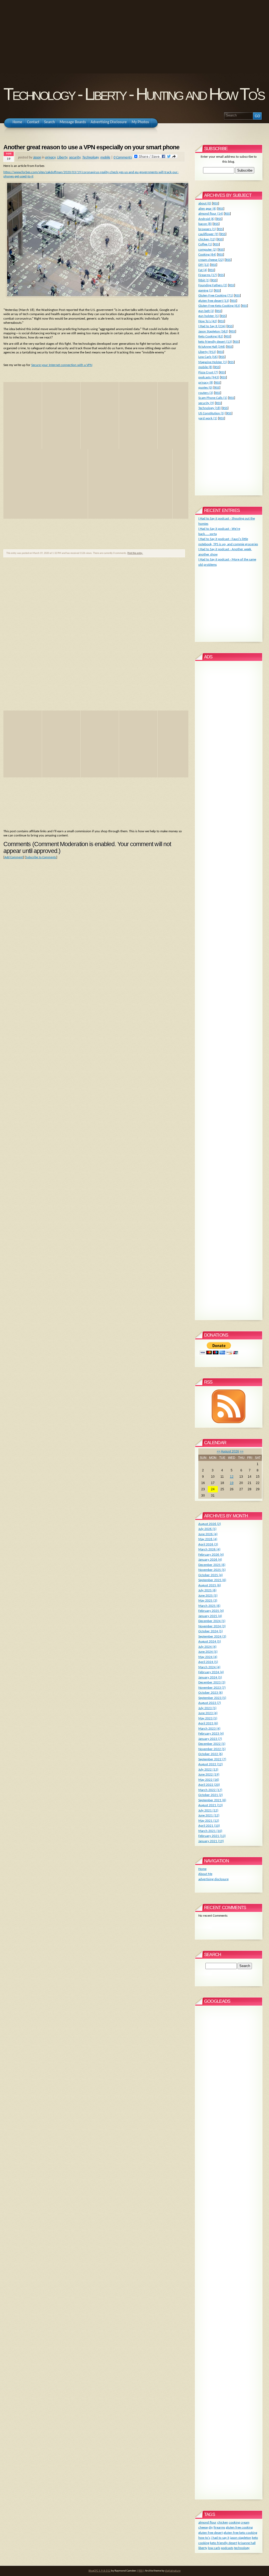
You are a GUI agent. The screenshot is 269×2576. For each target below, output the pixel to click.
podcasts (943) (209, 377)
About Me (205, 1874)
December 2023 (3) (212, 1682)
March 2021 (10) (210, 1831)
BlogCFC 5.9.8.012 (100, 2571)
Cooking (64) (207, 255)
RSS (216, 203)
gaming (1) (206, 291)
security (75, 158)
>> (242, 1451)
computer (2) (208, 250)
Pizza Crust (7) (208, 372)
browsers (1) (207, 229)
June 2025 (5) (208, 1596)
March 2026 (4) (209, 1549)
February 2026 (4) (211, 1555)
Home (202, 1869)
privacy (50, 158)
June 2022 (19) (209, 1775)
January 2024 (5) (210, 1677)
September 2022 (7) (212, 1759)
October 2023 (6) (211, 1693)
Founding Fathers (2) (213, 285)
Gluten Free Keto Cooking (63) (219, 306)
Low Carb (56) (208, 357)
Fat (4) (203, 270)
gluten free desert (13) (214, 301)
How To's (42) (208, 321)
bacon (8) (205, 224)
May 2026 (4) (208, 1539)
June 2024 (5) (208, 1652)
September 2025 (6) (212, 1580)
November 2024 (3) (212, 1626)
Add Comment (14, 857)
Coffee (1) (205, 244)
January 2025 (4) (210, 1616)
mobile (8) (205, 367)
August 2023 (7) (210, 1703)
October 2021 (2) (211, 1795)
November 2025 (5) (212, 1570)
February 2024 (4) (211, 1672)
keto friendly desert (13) (215, 342)
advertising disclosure (213, 1879)
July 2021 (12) (208, 1811)
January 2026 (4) (210, 1560)
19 (232, 1483)
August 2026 (230, 1451)
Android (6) (206, 219)
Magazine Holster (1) (213, 362)
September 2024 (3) (212, 1637)
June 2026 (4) (208, 1534)
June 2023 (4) (208, 1713)
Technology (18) (209, 408)
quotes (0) (205, 388)
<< (219, 1451)
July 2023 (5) (207, 1708)
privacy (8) (206, 383)
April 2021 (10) (209, 1826)
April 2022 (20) (209, 1785)
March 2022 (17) (210, 1790)
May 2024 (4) (208, 1657)
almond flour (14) (211, 214)
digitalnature (173, 2571)
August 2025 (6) (210, 1585)
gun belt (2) (206, 311)
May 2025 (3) (208, 1601)
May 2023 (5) (208, 1718)
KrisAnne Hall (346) (212, 347)
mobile (105, 158)
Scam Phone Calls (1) (213, 398)
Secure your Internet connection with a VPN (62, 365)
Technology (90, 158)
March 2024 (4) (209, 1667)
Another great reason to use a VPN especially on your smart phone (91, 147)
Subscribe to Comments (41, 857)
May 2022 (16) (209, 1780)
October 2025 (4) (211, 1575)
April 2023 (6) (208, 1723)
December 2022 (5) (212, 1744)
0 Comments (123, 158)
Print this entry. (135, 553)
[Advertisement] (134, 37)
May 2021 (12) (209, 1821)
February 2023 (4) (211, 1734)
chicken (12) (207, 239)
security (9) (206, 403)
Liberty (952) (207, 352)
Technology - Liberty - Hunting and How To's (134, 94)
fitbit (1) (204, 280)
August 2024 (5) (210, 1642)
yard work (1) (208, 418)
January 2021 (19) (211, 1841)
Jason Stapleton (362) (213, 332)
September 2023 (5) (212, 1698)
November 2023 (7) (212, 1688)
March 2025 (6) (209, 1606)
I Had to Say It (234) (212, 326)
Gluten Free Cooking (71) (216, 296)
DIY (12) (204, 265)
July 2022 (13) (208, 1770)
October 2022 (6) (211, 1754)
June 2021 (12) (209, 1816)
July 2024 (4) (207, 1647)
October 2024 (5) (211, 1631)
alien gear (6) (207, 209)
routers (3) (206, 393)
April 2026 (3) (208, 1544)
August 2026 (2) (210, 1524)
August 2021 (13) (211, 1805)
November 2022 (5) (212, 1749)
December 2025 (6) (212, 1565)
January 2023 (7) (210, 1739)
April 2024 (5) (208, 1662)
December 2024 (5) (212, 1621)
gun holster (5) (209, 316)
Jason (37, 158)
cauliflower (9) (208, 234)
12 (232, 1477)
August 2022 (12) (211, 1764)
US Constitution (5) (211, 413)
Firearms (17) (208, 275)
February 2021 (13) (212, 1836)
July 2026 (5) (207, 1529)
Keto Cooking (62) (211, 336)
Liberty (62, 158)
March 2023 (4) (209, 1729)
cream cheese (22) (211, 260)
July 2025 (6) (207, 1590)
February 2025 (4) (211, 1611)
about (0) (205, 203)
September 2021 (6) (212, 1800)
